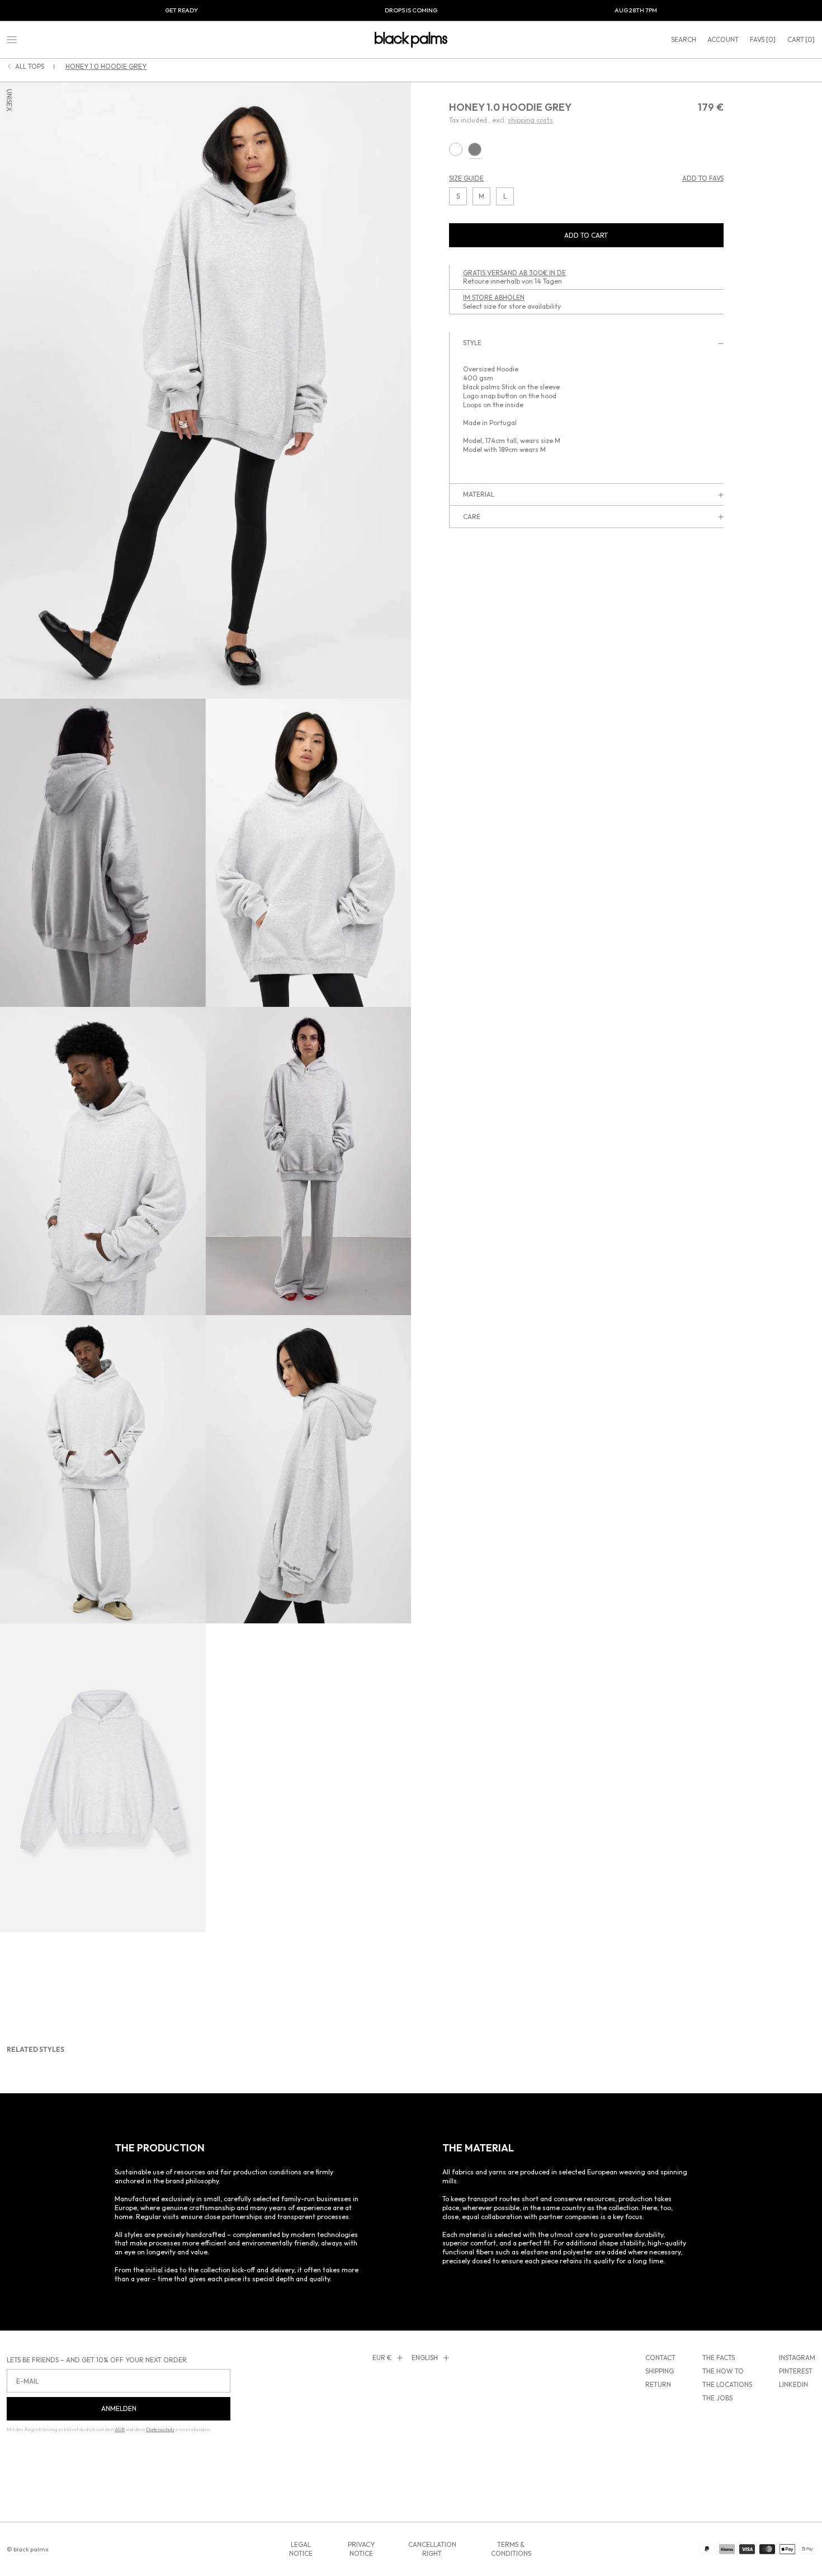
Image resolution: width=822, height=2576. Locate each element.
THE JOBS (717, 2398)
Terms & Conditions (511, 2549)
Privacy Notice (361, 2549)
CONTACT (660, 2358)
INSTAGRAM (797, 2358)
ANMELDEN (119, 2408)
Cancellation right (432, 2549)
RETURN (658, 2384)
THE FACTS (719, 2358)
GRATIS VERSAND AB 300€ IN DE (514, 273)
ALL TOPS (30, 67)
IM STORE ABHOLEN (494, 297)
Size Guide (466, 179)
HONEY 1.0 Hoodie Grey (106, 66)
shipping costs (530, 121)
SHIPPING (660, 2371)
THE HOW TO (723, 2371)
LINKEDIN (793, 2384)
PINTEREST (796, 2371)
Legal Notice (301, 2549)
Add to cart (586, 235)
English (425, 2358)
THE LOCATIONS (727, 2384)
